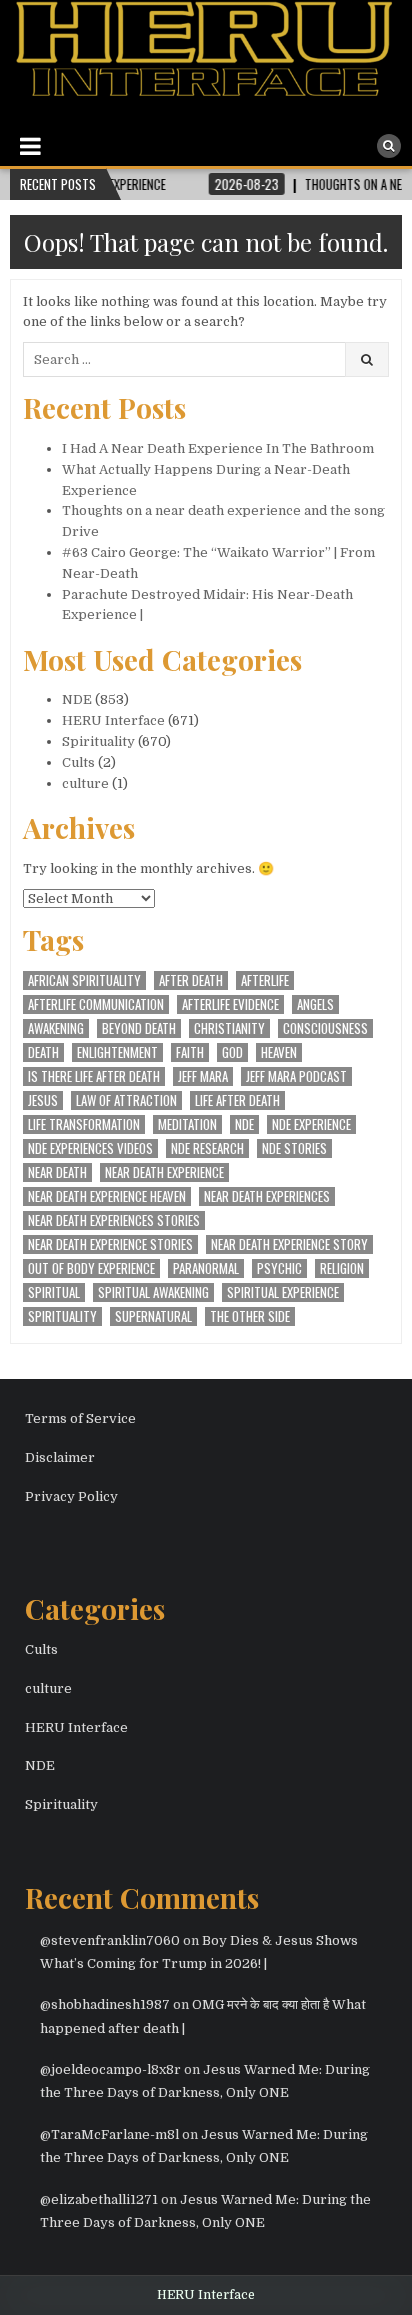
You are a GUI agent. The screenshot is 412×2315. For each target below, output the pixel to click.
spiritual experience (283, 1292)
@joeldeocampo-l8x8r (110, 2069)
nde (244, 1124)
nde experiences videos (90, 1148)
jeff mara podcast (296, 1076)
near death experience (164, 1172)
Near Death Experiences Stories (114, 1220)
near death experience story (289, 1244)
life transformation (84, 1124)
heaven (279, 1052)
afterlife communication (96, 1004)
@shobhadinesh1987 (105, 2004)
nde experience (311, 1124)
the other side (250, 1316)
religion (342, 1268)
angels (315, 1004)
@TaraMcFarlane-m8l (109, 2134)
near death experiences (267, 1196)
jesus (43, 1100)
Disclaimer (60, 1457)
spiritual (54, 1292)
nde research (207, 1148)
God (232, 1052)
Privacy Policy (71, 1496)
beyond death (139, 1028)
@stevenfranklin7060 (110, 1940)
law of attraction (126, 1100)
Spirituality (98, 741)
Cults (78, 762)
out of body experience (91, 1268)
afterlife (265, 980)
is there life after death (94, 1076)
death (43, 1052)
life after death (237, 1100)
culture (85, 783)
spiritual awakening (153, 1292)
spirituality (62, 1316)
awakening (56, 1028)
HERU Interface (113, 720)
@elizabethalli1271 (99, 2199)
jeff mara (203, 1076)
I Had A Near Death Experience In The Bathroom (218, 448)
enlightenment (117, 1052)
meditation (187, 1124)
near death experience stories (110, 1244)
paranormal (206, 1268)
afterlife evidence (230, 1004)
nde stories (294, 1148)
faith (190, 1052)
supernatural (153, 1316)
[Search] (389, 146)
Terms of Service (80, 1418)
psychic (279, 1268)
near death (57, 1172)
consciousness (325, 1028)
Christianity (229, 1028)
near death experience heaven (107, 1196)
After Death (191, 980)
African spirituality (84, 980)
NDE (77, 699)
